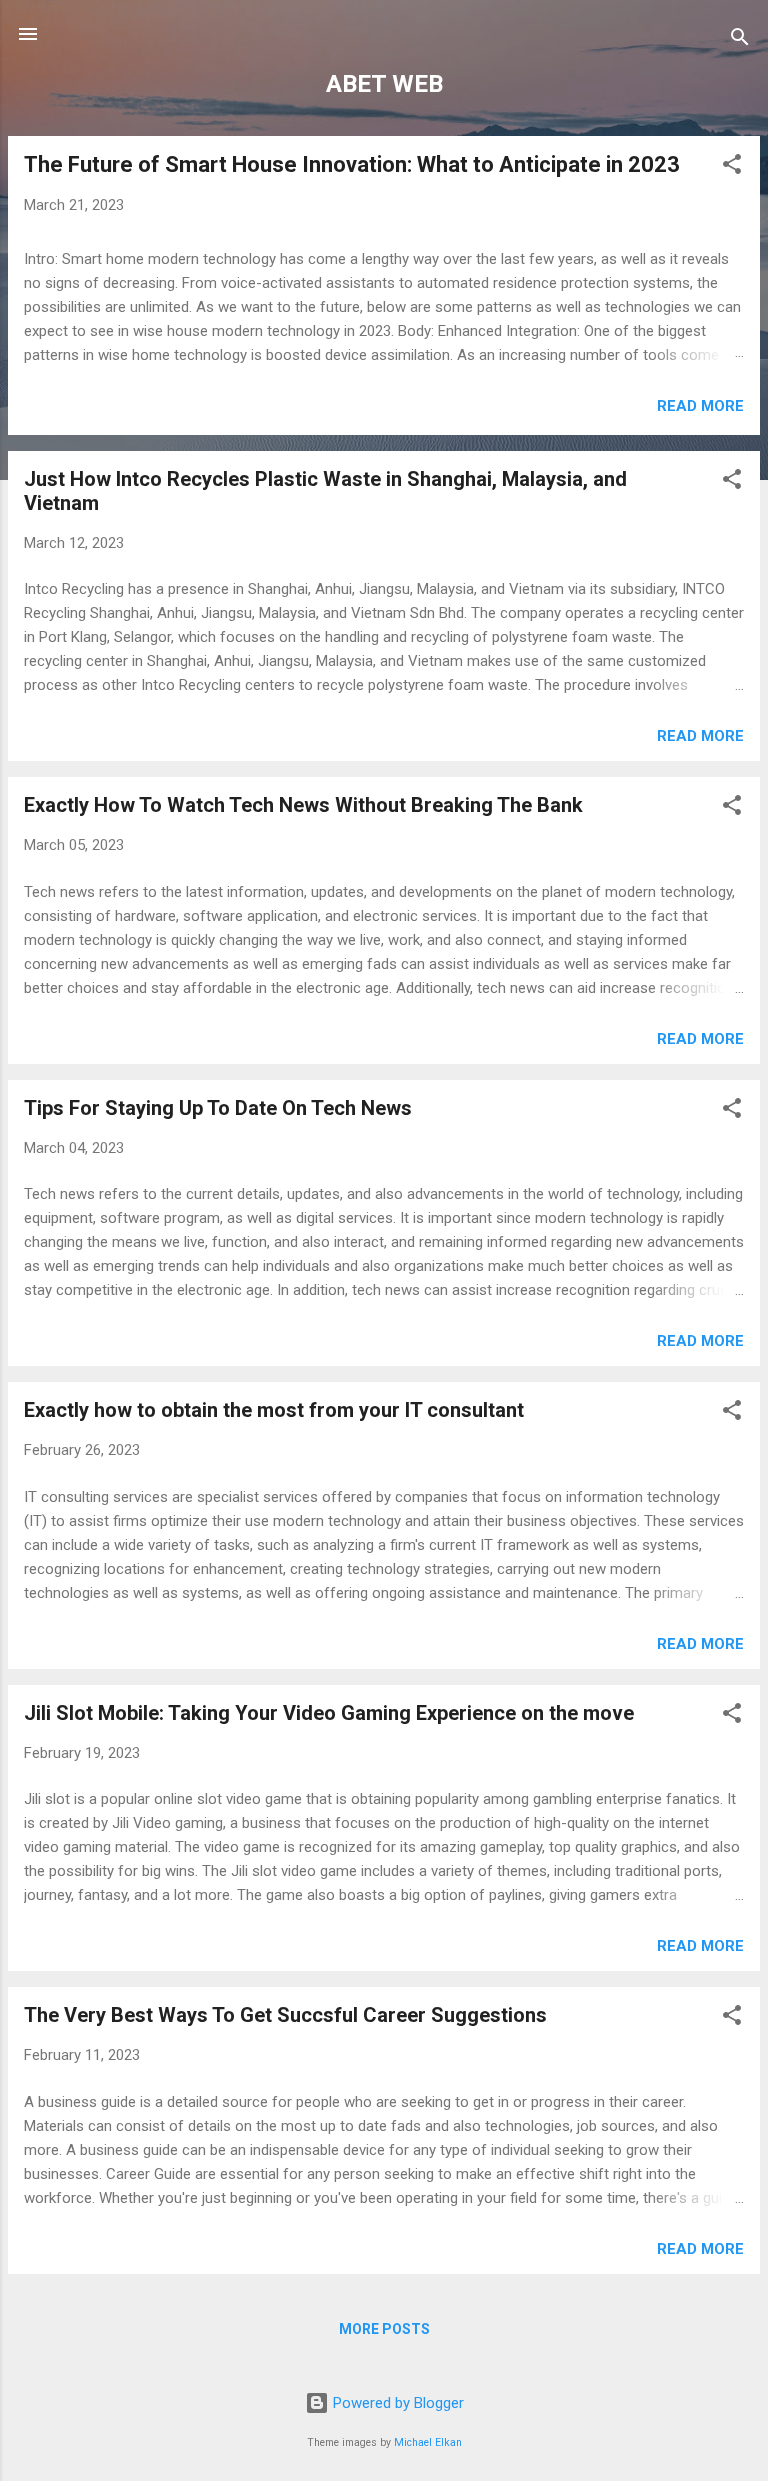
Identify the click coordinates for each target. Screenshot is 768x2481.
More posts (384, 2329)
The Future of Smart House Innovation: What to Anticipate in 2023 (352, 164)
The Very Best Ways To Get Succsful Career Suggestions (285, 2015)
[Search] (740, 40)
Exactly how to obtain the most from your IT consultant (274, 1410)
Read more (700, 406)
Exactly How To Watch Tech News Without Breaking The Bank (303, 805)
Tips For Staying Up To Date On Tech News (218, 1108)
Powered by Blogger (396, 2403)
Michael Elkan (428, 2442)
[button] (732, 167)
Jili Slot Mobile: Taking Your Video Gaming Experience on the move (329, 1713)
